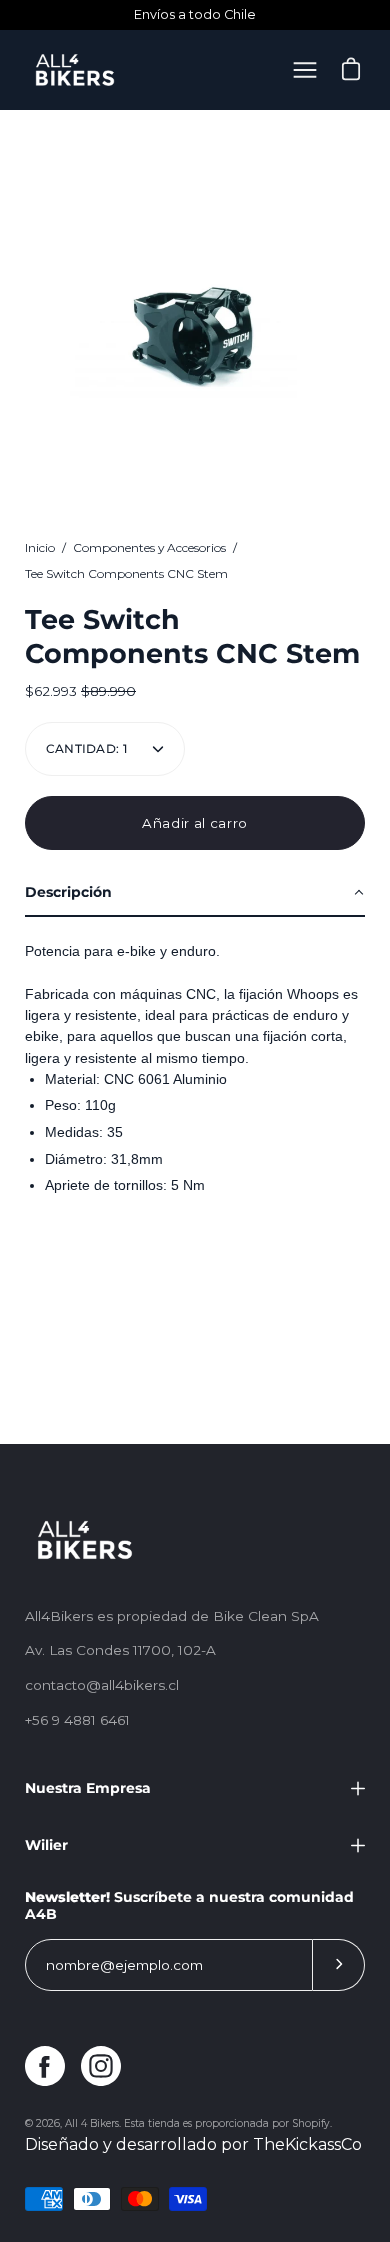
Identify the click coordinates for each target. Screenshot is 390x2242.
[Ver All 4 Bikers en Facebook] (45, 2066)
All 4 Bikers (92, 2123)
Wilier (46, 1845)
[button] (195, 893)
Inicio (40, 547)
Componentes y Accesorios (149, 547)
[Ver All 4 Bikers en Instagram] (101, 2066)
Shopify (311, 2123)
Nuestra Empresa (88, 1788)
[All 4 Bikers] (75, 70)
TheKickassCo (307, 2144)
